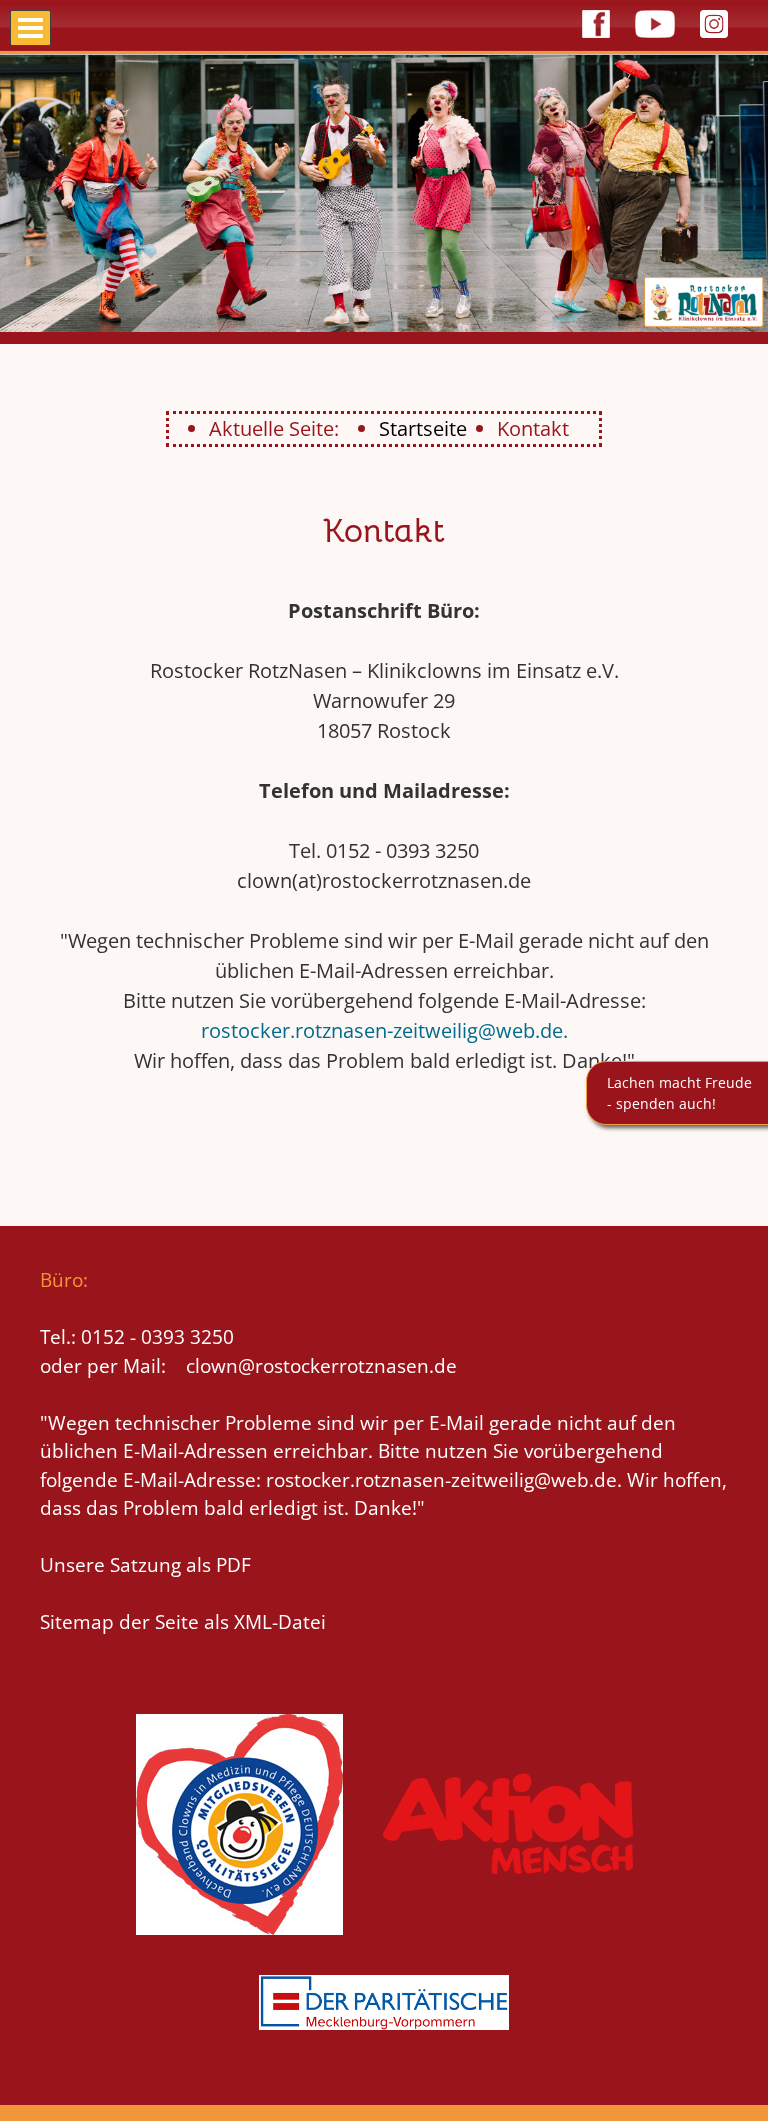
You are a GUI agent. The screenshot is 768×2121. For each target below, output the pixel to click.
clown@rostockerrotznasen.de (321, 1366)
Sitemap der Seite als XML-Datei (183, 1622)
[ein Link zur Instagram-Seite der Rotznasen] (714, 41)
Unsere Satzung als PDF (145, 1565)
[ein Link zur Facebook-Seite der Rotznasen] (596, 41)
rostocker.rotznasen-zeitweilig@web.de (382, 1030)
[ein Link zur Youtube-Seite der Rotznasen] (655, 41)
